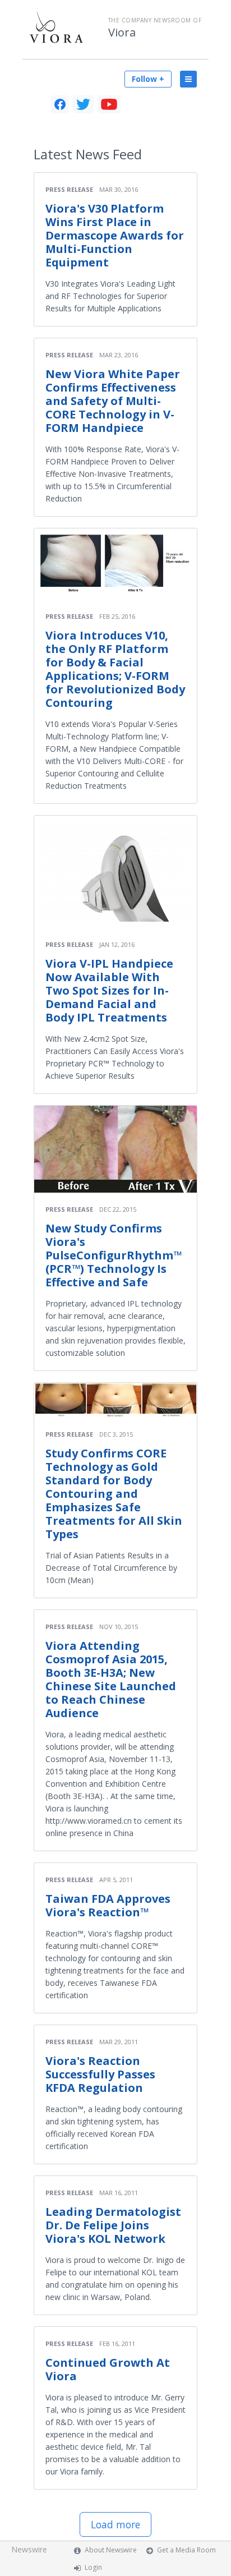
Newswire (29, 2549)
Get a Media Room (186, 2550)
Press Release (69, 189)
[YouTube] (109, 104)
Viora (122, 33)
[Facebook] (60, 104)
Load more (115, 2524)
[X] (83, 104)
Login (93, 2567)
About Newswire (111, 2550)
